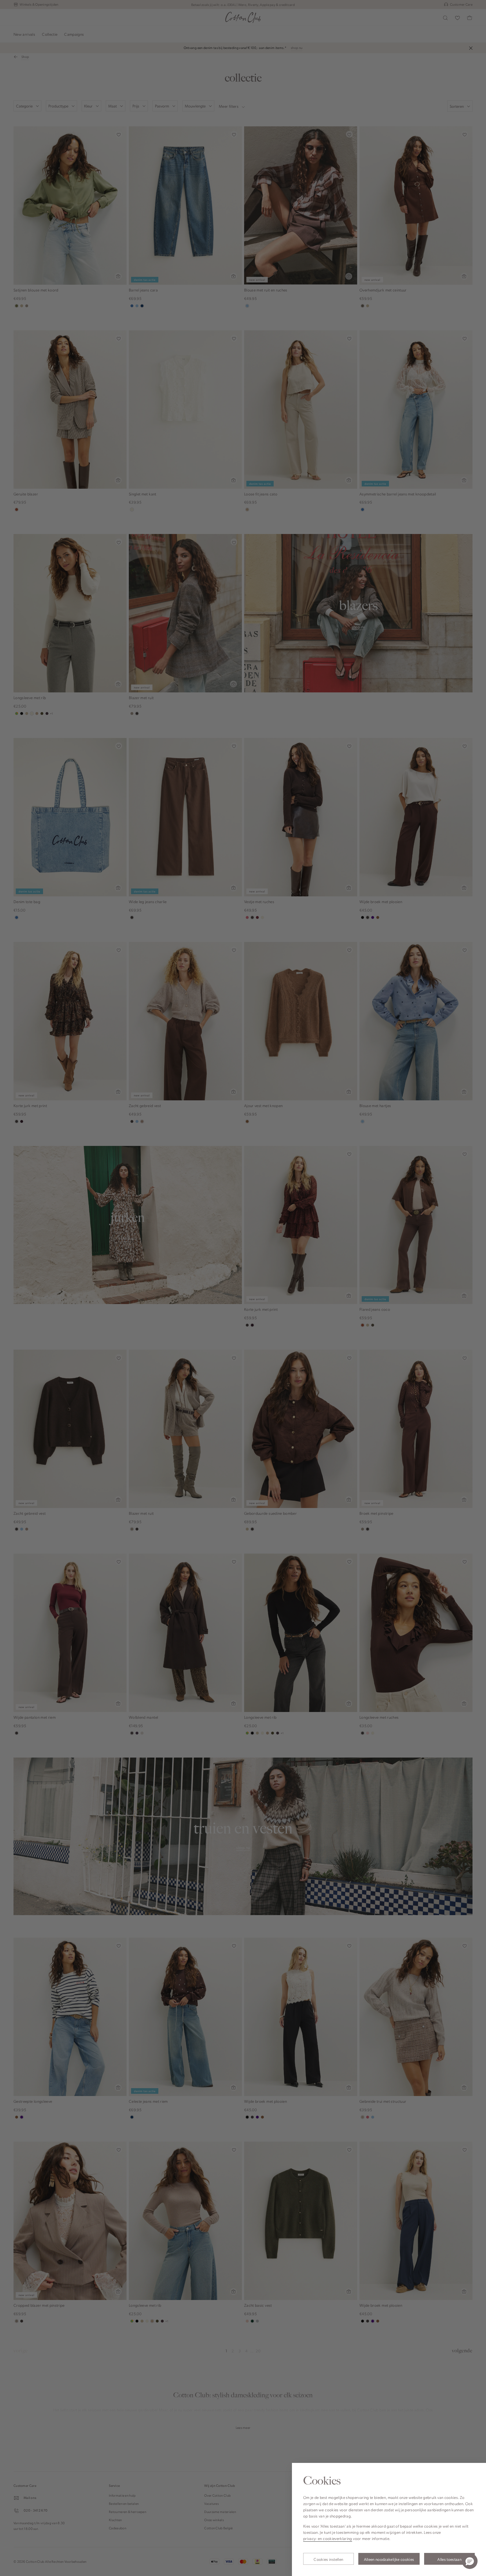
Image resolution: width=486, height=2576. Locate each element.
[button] (470, 2561)
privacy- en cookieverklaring (328, 2538)
